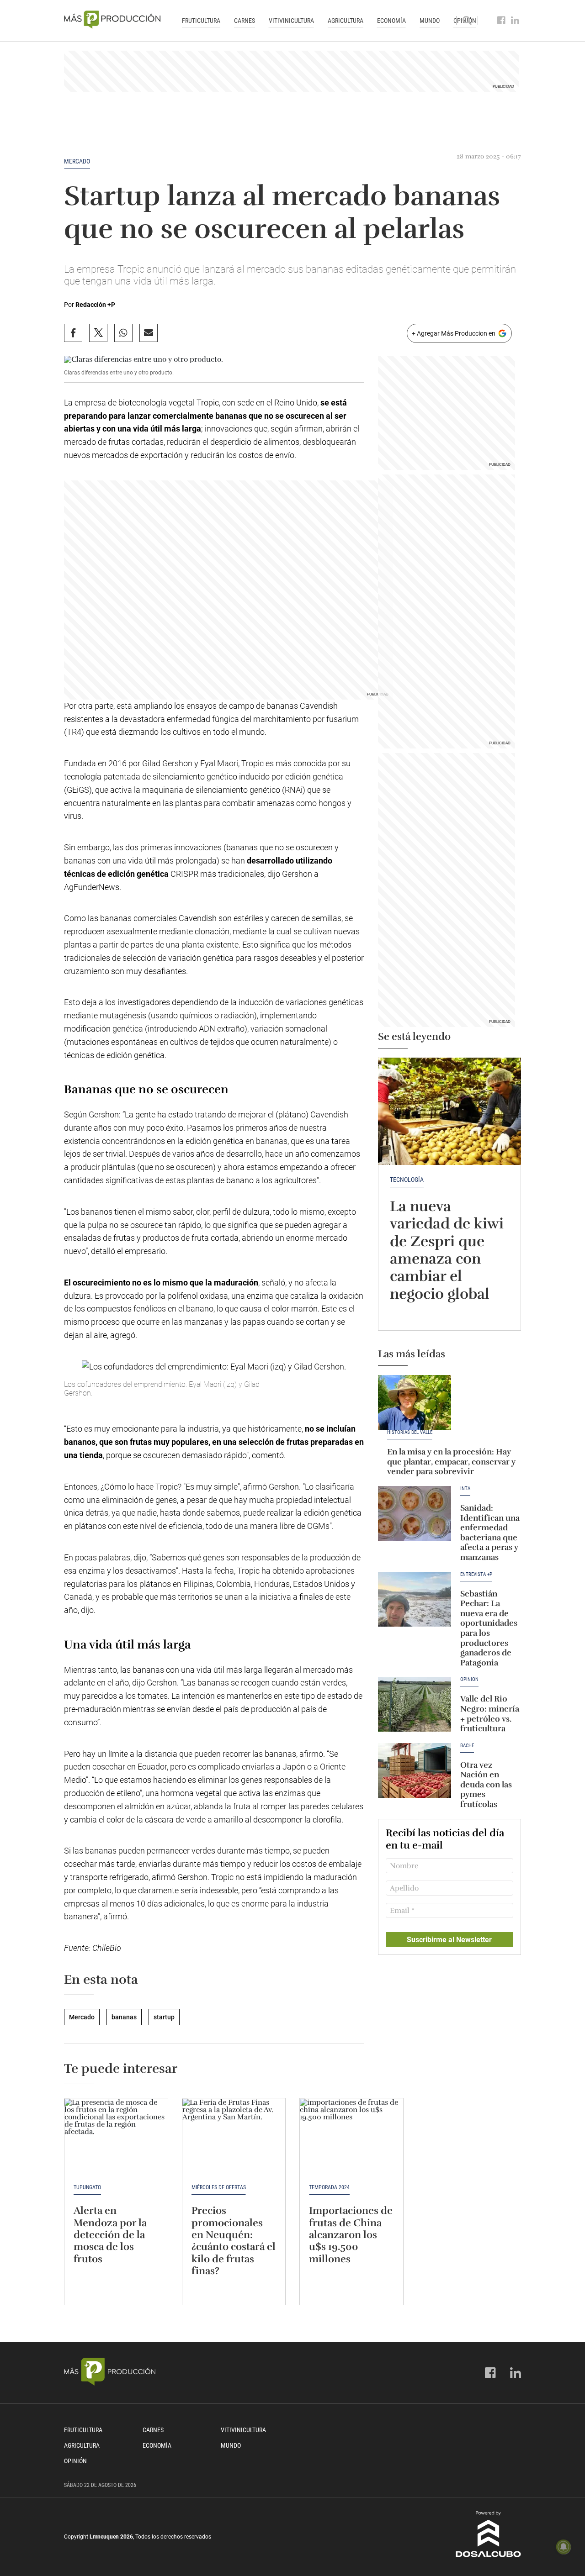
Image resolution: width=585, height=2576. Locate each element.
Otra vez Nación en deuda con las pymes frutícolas (486, 1785)
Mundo (430, 21)
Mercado (77, 161)
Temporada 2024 (329, 2187)
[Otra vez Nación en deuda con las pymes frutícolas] (415, 1770)
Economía (391, 21)
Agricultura (346, 21)
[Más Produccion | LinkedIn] (515, 21)
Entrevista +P (476, 1575)
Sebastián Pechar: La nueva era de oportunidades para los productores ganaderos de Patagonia (489, 1628)
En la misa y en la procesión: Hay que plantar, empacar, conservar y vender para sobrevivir (451, 1462)
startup (164, 2017)
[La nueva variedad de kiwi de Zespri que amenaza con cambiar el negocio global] (449, 1111)
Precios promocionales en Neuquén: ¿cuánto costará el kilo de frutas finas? (234, 2241)
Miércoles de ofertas (219, 2187)
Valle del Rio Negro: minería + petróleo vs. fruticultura (490, 1714)
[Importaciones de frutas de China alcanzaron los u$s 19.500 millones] (351, 2137)
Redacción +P (95, 305)
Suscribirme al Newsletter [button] (449, 1940)
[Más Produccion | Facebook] (502, 21)
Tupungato (87, 2187)
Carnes (245, 21)
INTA (465, 1489)
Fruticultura (201, 21)
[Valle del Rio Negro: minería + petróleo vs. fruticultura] (415, 1704)
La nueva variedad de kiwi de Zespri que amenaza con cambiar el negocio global (447, 1250)
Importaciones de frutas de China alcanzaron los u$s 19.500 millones (351, 2235)
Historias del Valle (410, 1433)
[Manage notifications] (564, 2547)
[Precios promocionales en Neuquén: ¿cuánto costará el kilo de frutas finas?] (234, 2137)
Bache (467, 1746)
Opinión (469, 1680)
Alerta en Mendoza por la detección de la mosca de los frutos (110, 2235)
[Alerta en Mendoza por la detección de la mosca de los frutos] (116, 2137)
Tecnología (407, 1180)
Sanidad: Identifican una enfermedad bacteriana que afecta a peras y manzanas (490, 1533)
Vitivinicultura (291, 21)
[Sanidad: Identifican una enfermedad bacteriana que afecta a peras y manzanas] (415, 1513)
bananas (124, 2017)
